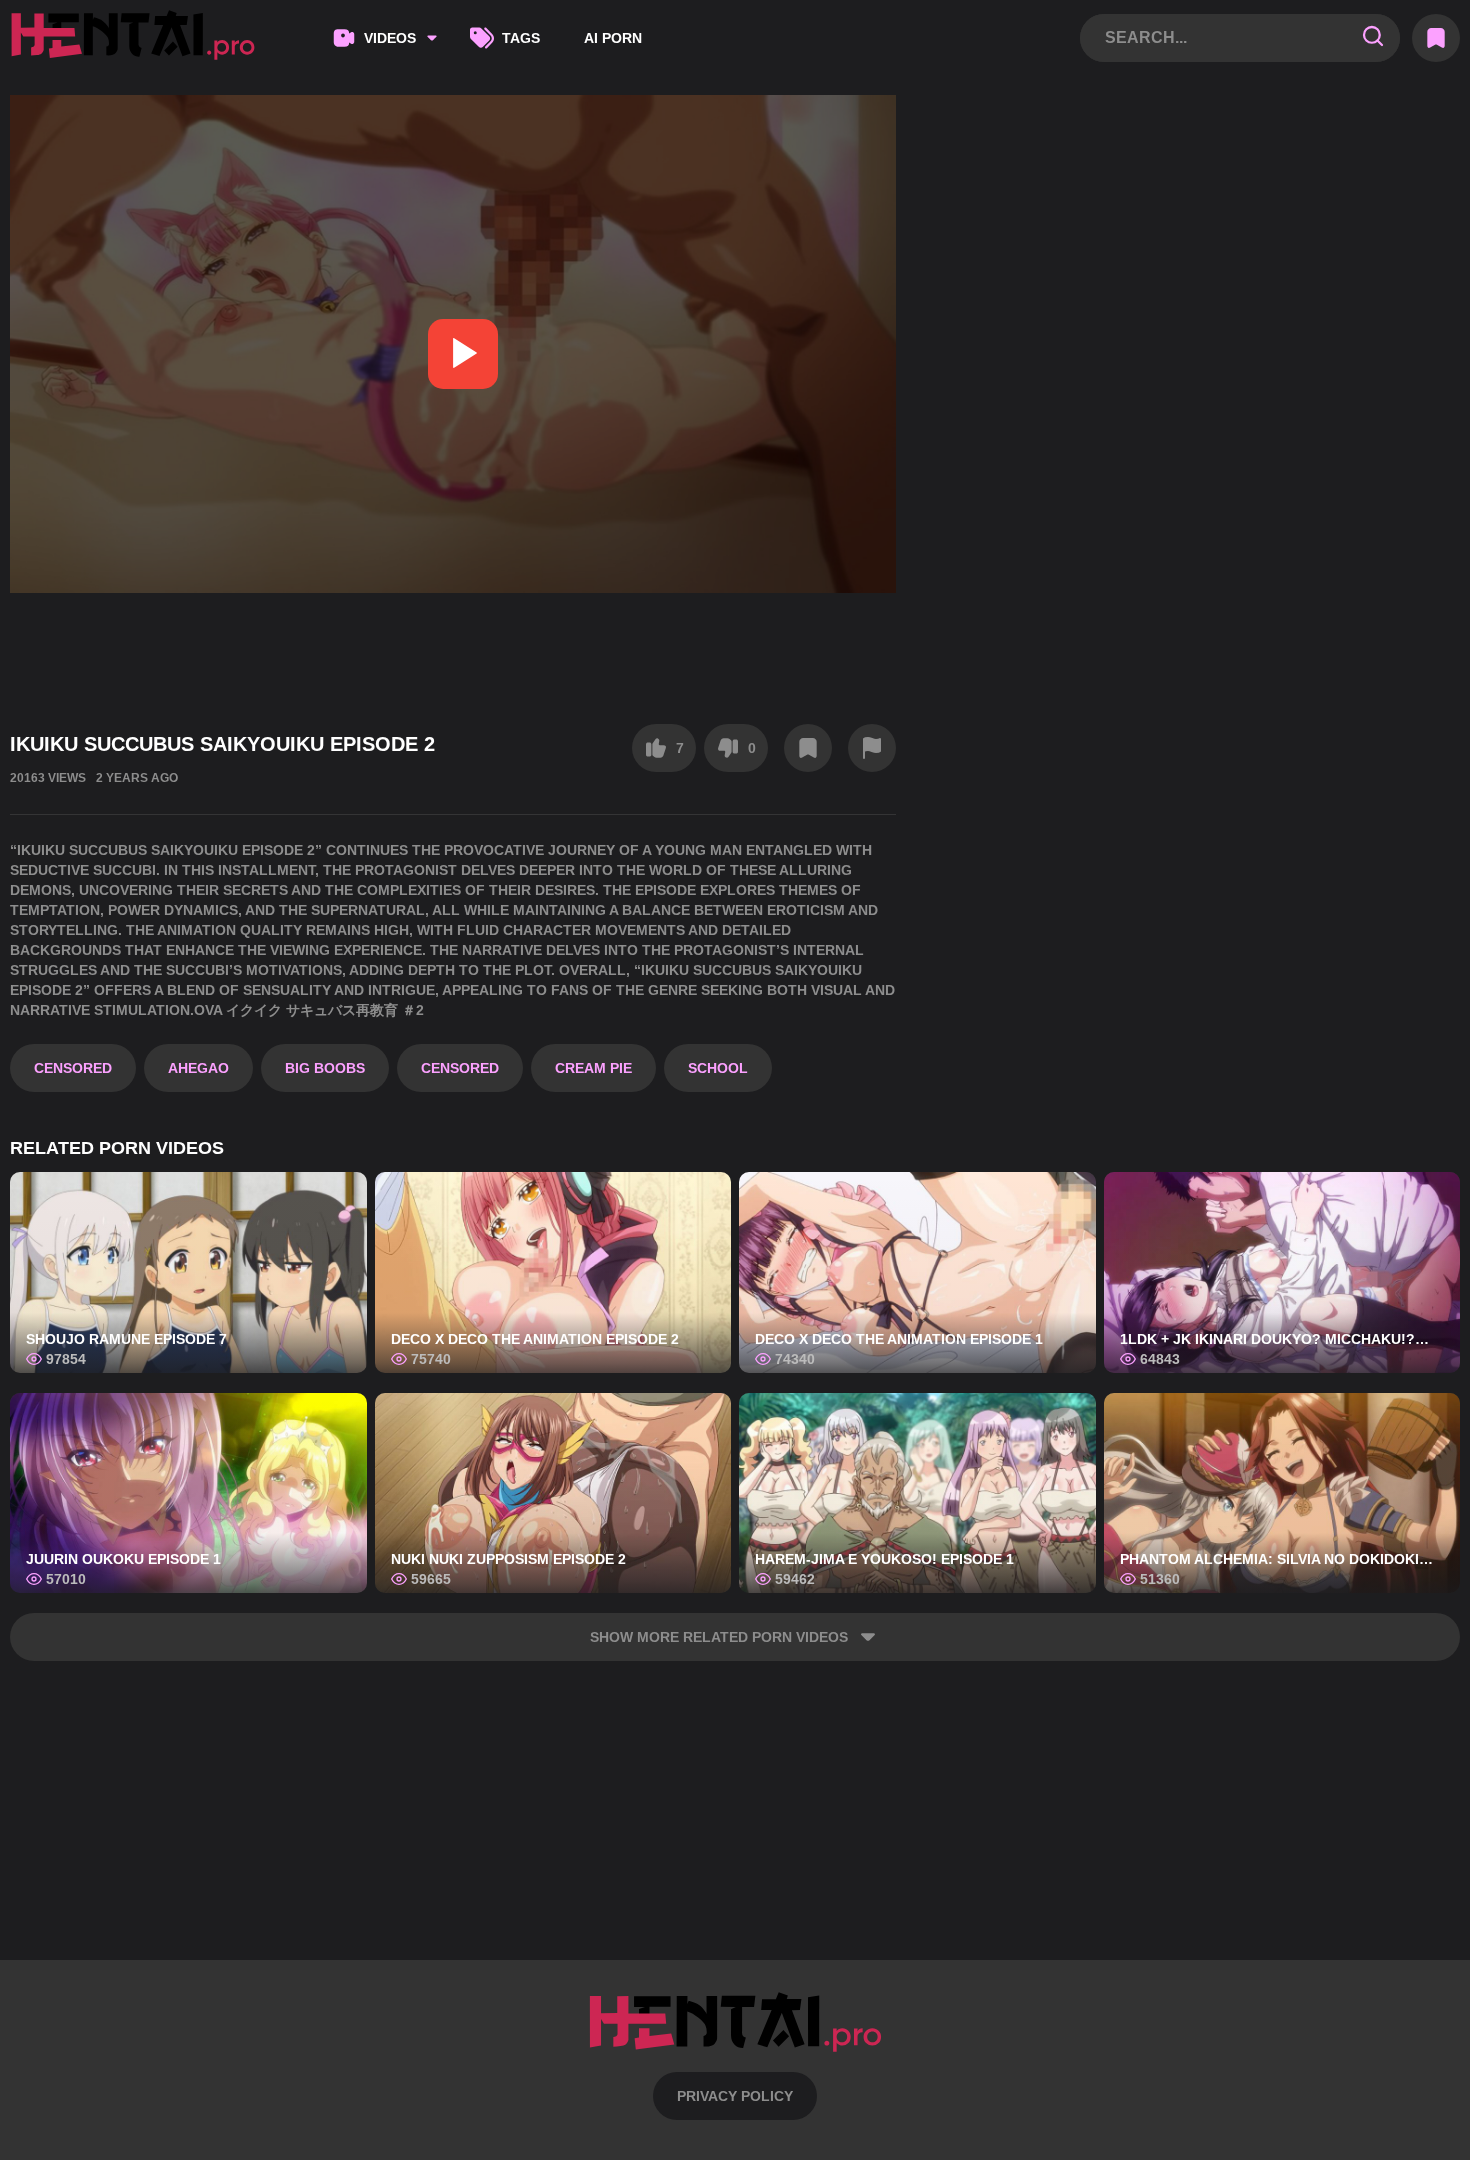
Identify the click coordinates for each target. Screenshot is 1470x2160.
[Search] (1373, 37)
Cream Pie (593, 1068)
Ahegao (198, 1068)
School (718, 1068)
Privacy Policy (735, 2096)
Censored (73, 1068)
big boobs (325, 1068)
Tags (521, 38)
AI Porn (613, 38)
